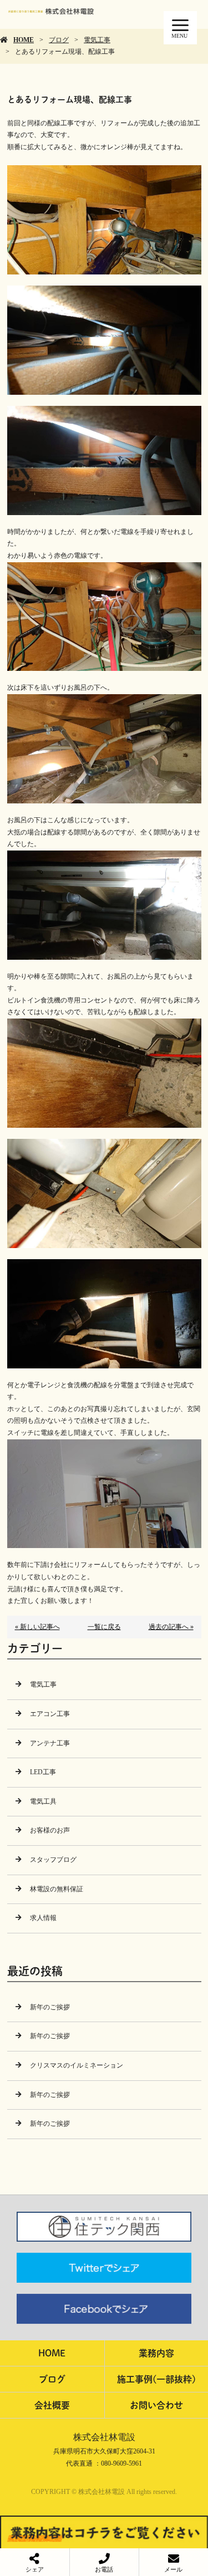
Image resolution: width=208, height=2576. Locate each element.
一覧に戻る (104, 1627)
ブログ (59, 40)
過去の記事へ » (171, 1627)
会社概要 (52, 2405)
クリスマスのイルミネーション (77, 2065)
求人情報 (43, 1918)
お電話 (104, 2569)
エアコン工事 (50, 1714)
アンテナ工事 (50, 1743)
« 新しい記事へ (37, 1627)
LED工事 (43, 1772)
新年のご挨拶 (50, 2007)
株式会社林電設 (104, 2437)
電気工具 (43, 1801)
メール (173, 2569)
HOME (24, 40)
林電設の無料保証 (57, 1889)
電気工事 (97, 40)
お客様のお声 (50, 1830)
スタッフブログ (53, 1860)
